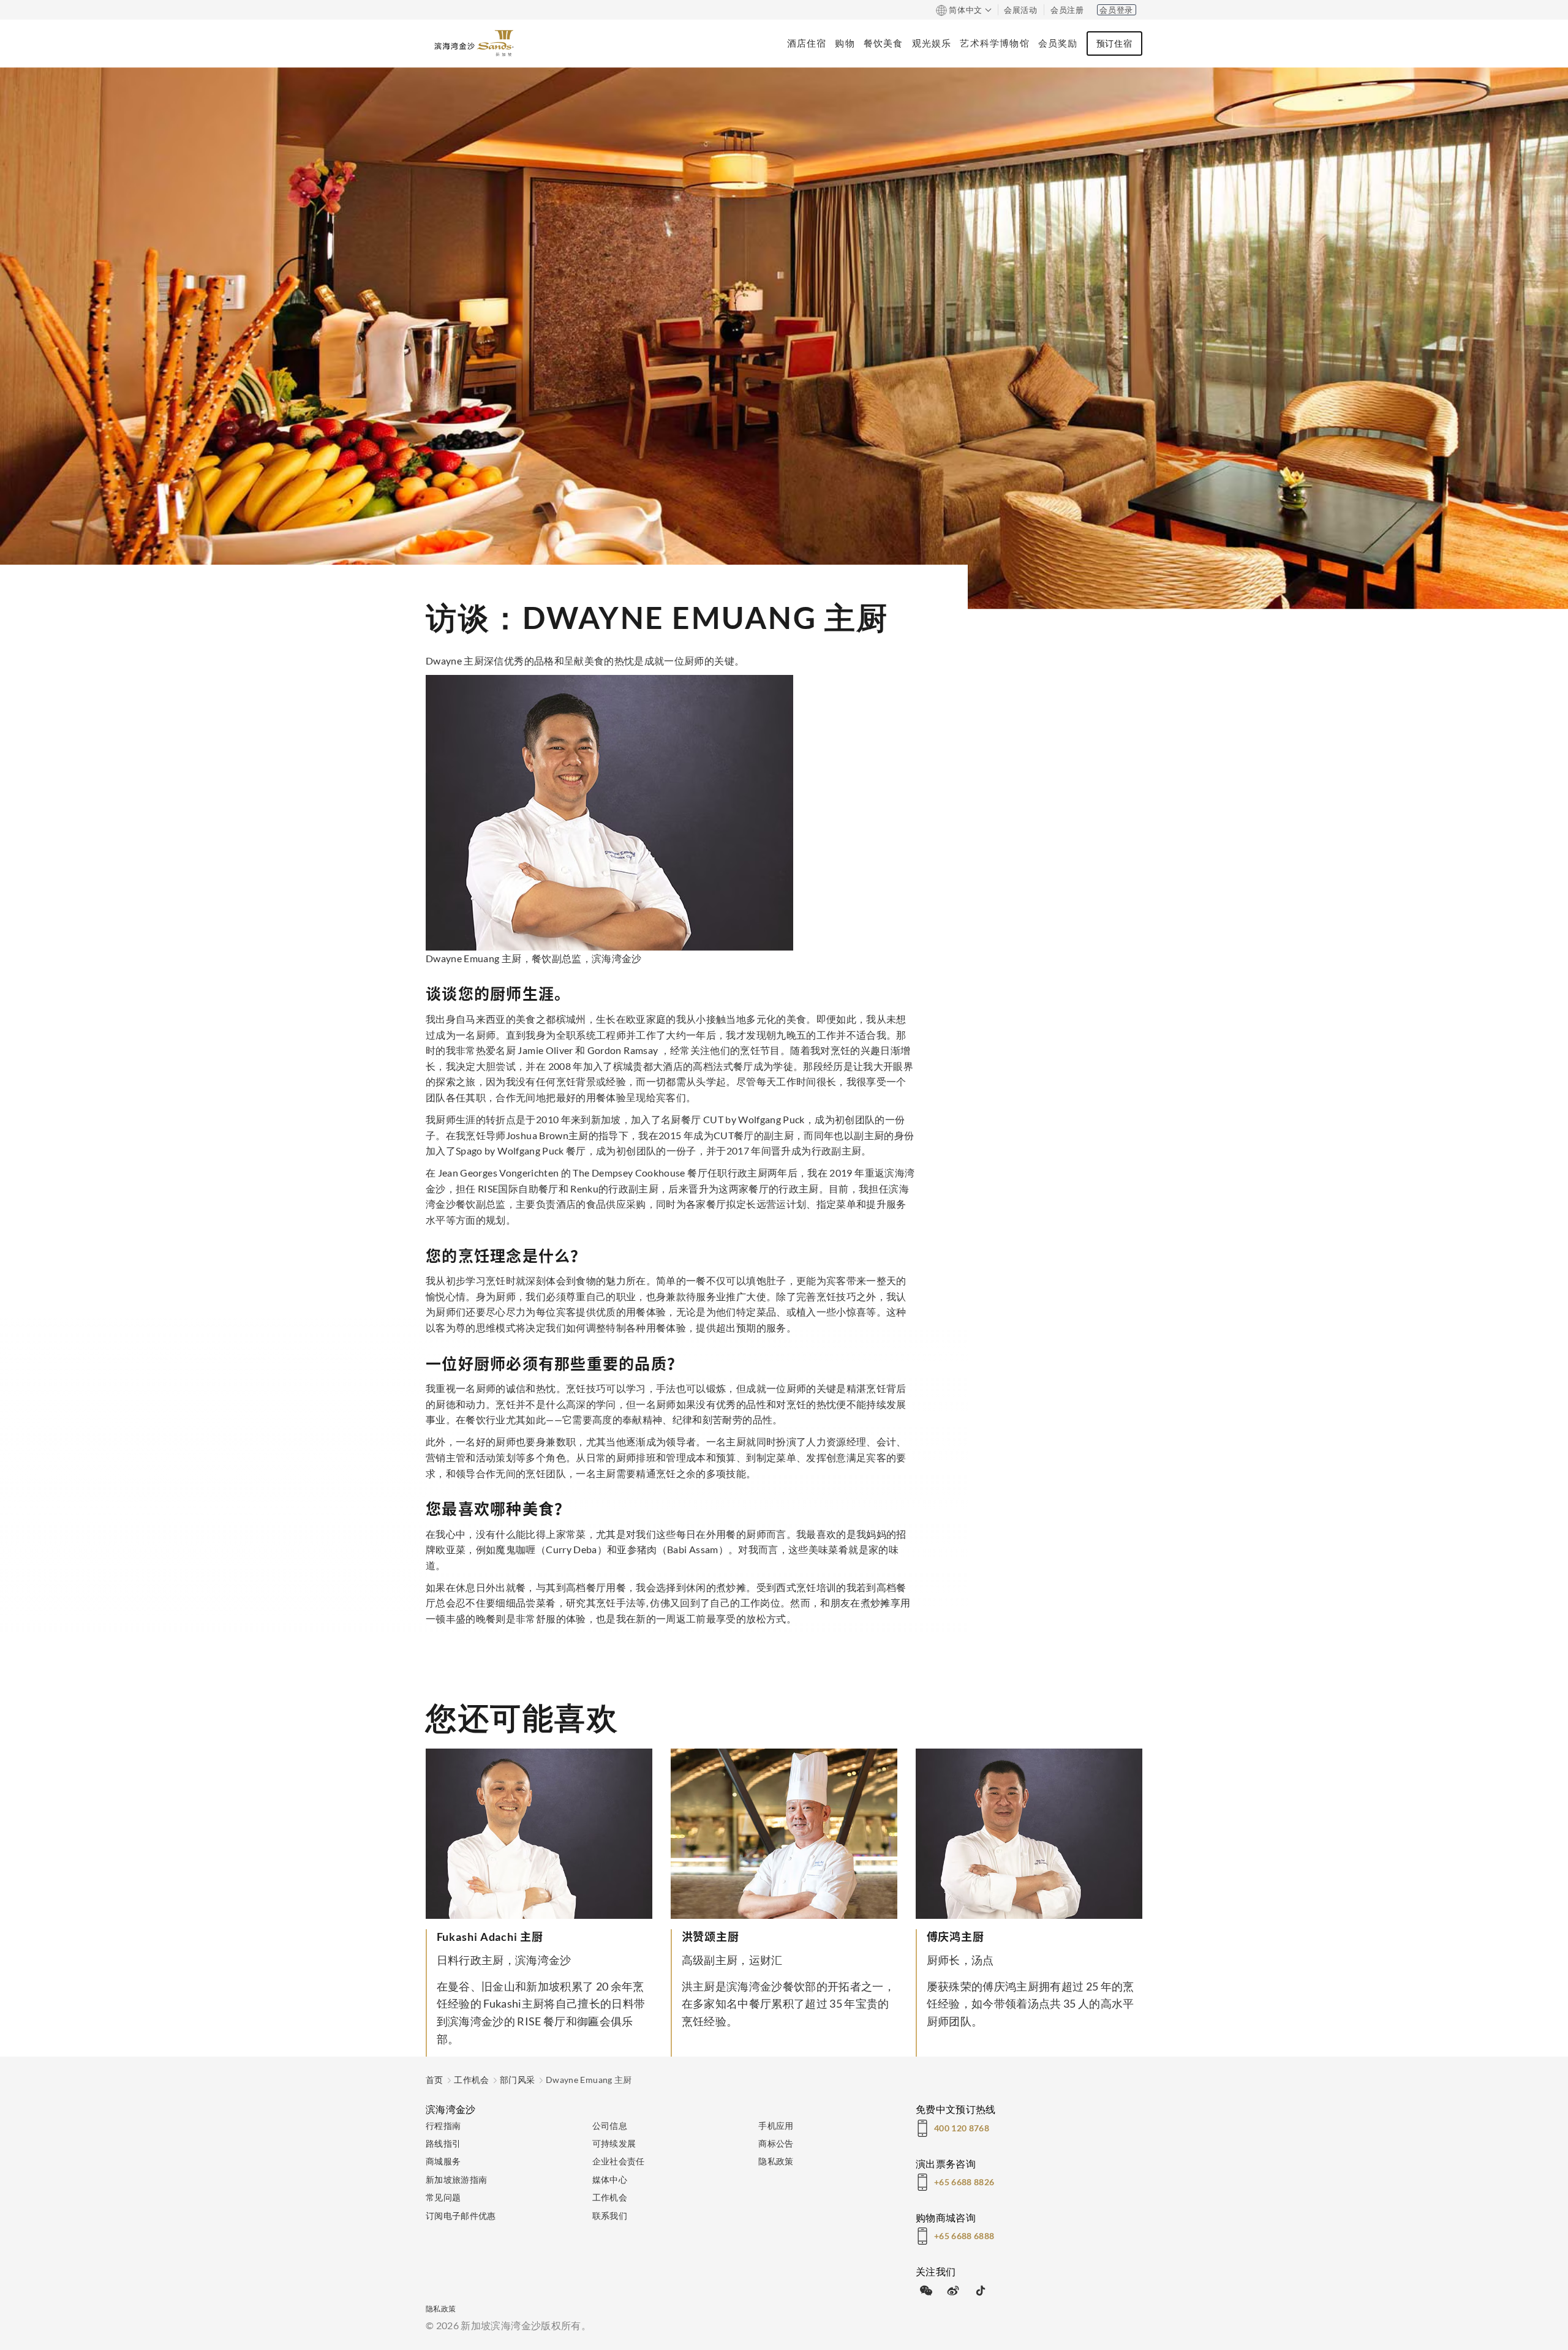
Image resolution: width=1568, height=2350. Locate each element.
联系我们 (610, 2216)
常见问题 (443, 2197)
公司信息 (610, 2126)
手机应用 (776, 2126)
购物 (845, 43)
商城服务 (443, 2161)
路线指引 (443, 2143)
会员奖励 (1058, 43)
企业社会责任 (619, 2161)
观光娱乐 (932, 43)
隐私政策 (776, 2161)
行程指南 (443, 2126)
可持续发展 (614, 2143)
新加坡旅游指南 (456, 2179)
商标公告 (776, 2143)
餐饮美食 (884, 43)
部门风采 (517, 2080)
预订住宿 (1114, 43)
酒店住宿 (807, 43)
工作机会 (471, 2080)
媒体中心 (610, 2179)
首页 (435, 2080)
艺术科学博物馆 (994, 43)
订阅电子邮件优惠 (461, 2216)
